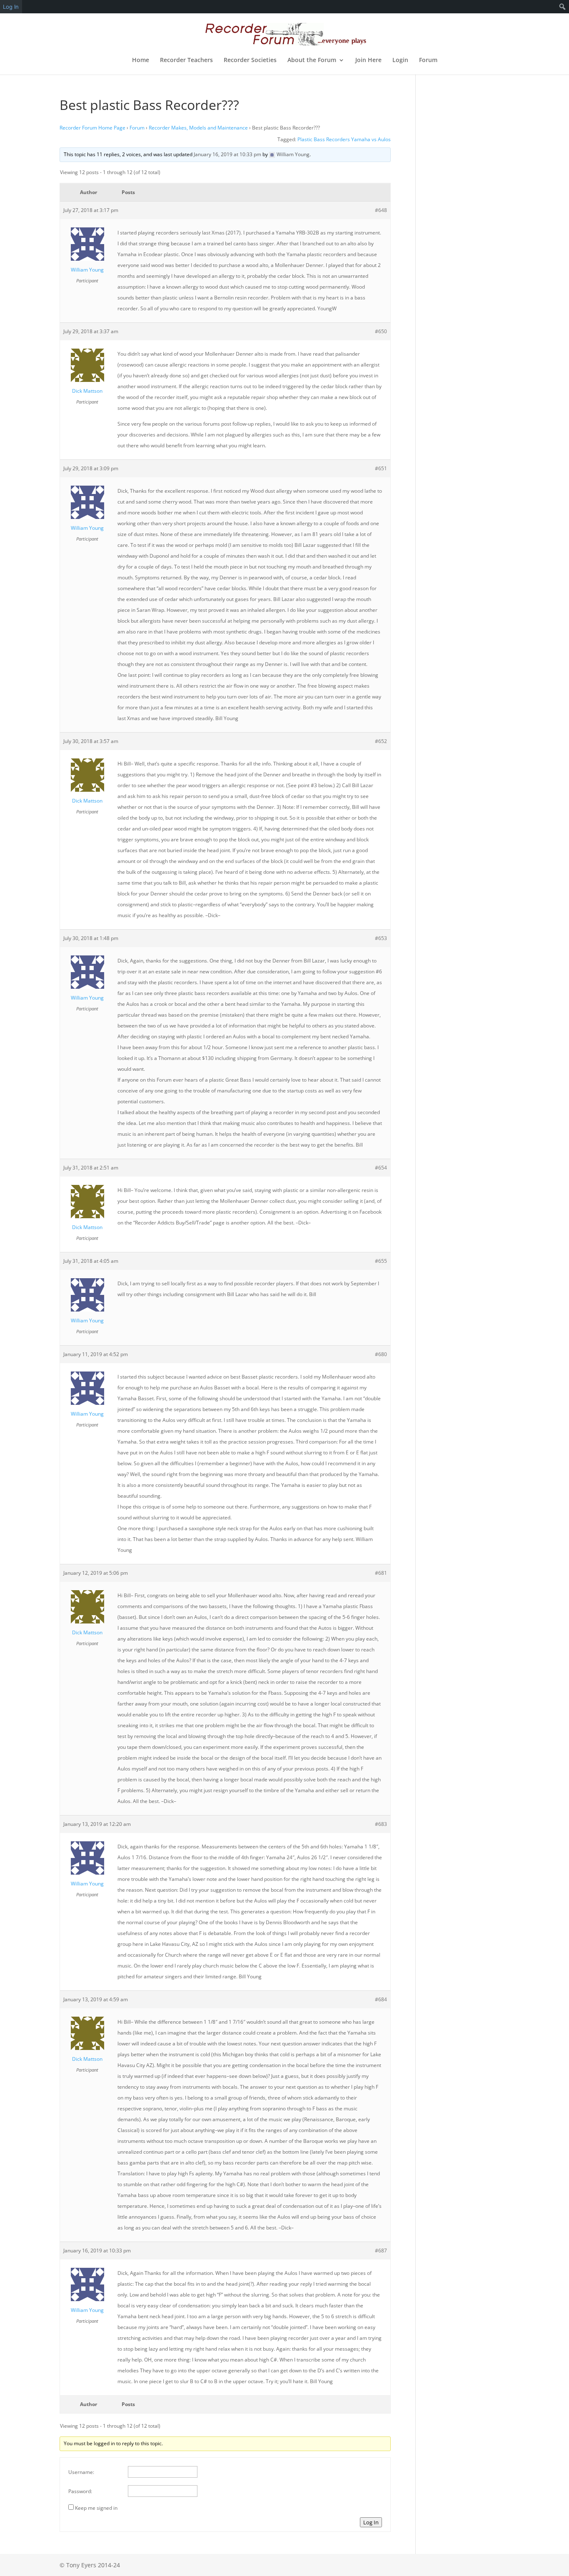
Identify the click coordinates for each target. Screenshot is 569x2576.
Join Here (368, 60)
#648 (381, 210)
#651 (381, 468)
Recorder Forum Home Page (92, 128)
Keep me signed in (96, 2508)
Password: (80, 2491)
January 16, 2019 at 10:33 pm (227, 154)
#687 (381, 2251)
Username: (81, 2472)
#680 (381, 1354)
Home (141, 60)
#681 (381, 1573)
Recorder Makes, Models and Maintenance (198, 128)
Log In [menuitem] (11, 7)
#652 (381, 741)
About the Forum (312, 60)
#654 (381, 1168)
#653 (381, 938)
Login (400, 60)
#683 (381, 1824)
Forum (428, 60)
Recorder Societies (250, 60)
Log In (371, 2522)
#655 (381, 1261)
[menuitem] (563, 7)
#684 (381, 1999)
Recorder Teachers (186, 60)
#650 (381, 331)
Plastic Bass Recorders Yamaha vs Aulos (344, 139)
